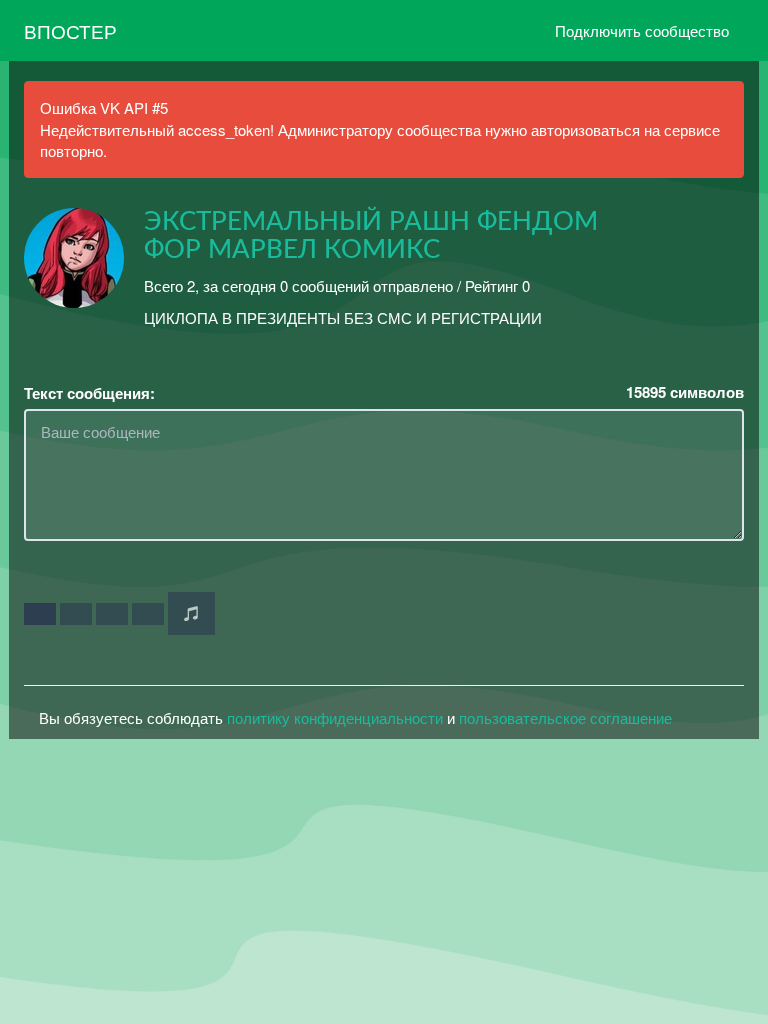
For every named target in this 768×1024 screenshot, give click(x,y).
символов (685, 392)
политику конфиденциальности (335, 717)
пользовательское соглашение (565, 717)
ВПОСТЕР (70, 30)
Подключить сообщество (642, 30)
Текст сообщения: (89, 393)
